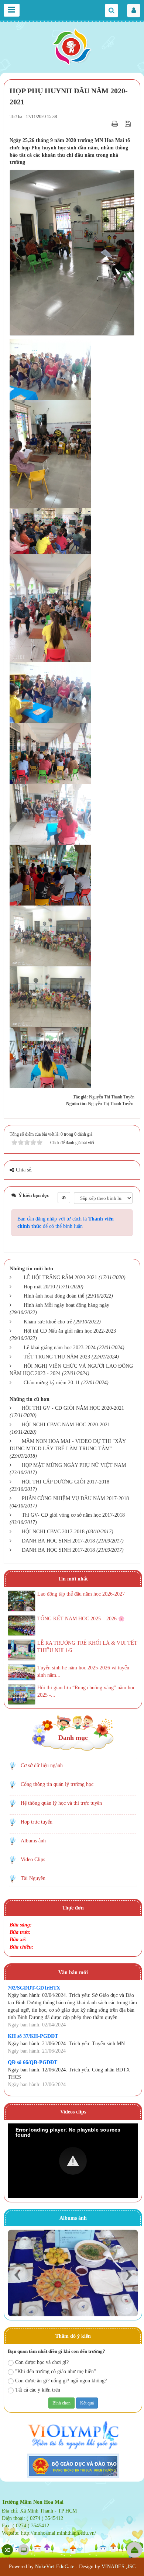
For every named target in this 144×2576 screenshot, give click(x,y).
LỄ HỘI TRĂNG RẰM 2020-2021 (60, 1277)
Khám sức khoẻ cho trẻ (48, 1322)
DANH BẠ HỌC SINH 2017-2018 (58, 1541)
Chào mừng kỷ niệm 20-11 (52, 1383)
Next (129, 2275)
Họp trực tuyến (37, 1822)
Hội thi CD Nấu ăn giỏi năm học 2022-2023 (70, 1331)
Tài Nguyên (33, 1878)
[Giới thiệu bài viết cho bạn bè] (106, 124)
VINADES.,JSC (119, 2567)
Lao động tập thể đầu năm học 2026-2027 (81, 1594)
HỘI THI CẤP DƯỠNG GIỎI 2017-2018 (66, 1482)
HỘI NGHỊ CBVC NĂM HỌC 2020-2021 (66, 1425)
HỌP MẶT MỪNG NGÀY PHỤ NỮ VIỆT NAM (74, 1465)
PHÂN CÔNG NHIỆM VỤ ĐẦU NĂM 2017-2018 (75, 1498)
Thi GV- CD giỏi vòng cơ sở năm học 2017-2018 (73, 1515)
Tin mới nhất (73, 1579)
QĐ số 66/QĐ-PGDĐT (32, 2062)
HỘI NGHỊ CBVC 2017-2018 (53, 1532)
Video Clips (33, 1860)
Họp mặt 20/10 (39, 1287)
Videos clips (73, 2112)
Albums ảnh (33, 1841)
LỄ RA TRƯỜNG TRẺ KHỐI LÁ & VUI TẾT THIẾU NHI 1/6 (87, 1647)
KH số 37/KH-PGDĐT (33, 2036)
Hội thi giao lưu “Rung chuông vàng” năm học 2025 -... (86, 1691)
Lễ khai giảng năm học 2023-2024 (60, 1348)
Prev (17, 2275)
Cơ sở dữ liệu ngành (42, 1765)
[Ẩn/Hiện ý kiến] (64, 1198)
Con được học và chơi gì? (42, 2362)
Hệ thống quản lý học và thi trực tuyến (61, 1803)
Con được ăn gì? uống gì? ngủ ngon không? (61, 2381)
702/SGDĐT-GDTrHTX (34, 1988)
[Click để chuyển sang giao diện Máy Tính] (24, 2550)
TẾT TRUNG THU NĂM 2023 (57, 1357)
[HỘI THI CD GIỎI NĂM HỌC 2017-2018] (73, 2273)
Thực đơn (73, 1908)
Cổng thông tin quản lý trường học (57, 1784)
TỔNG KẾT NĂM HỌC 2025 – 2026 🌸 (81, 1619)
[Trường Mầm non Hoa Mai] (72, 46)
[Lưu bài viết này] (129, 124)
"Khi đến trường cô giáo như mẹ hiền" (56, 2371)
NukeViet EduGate (55, 2567)
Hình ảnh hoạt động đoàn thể (54, 1296)
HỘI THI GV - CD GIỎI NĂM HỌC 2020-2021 (73, 1408)
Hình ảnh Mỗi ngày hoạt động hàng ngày (66, 1305)
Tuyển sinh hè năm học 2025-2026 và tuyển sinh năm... (83, 1671)
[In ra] (116, 124)
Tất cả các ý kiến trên (38, 2390)
